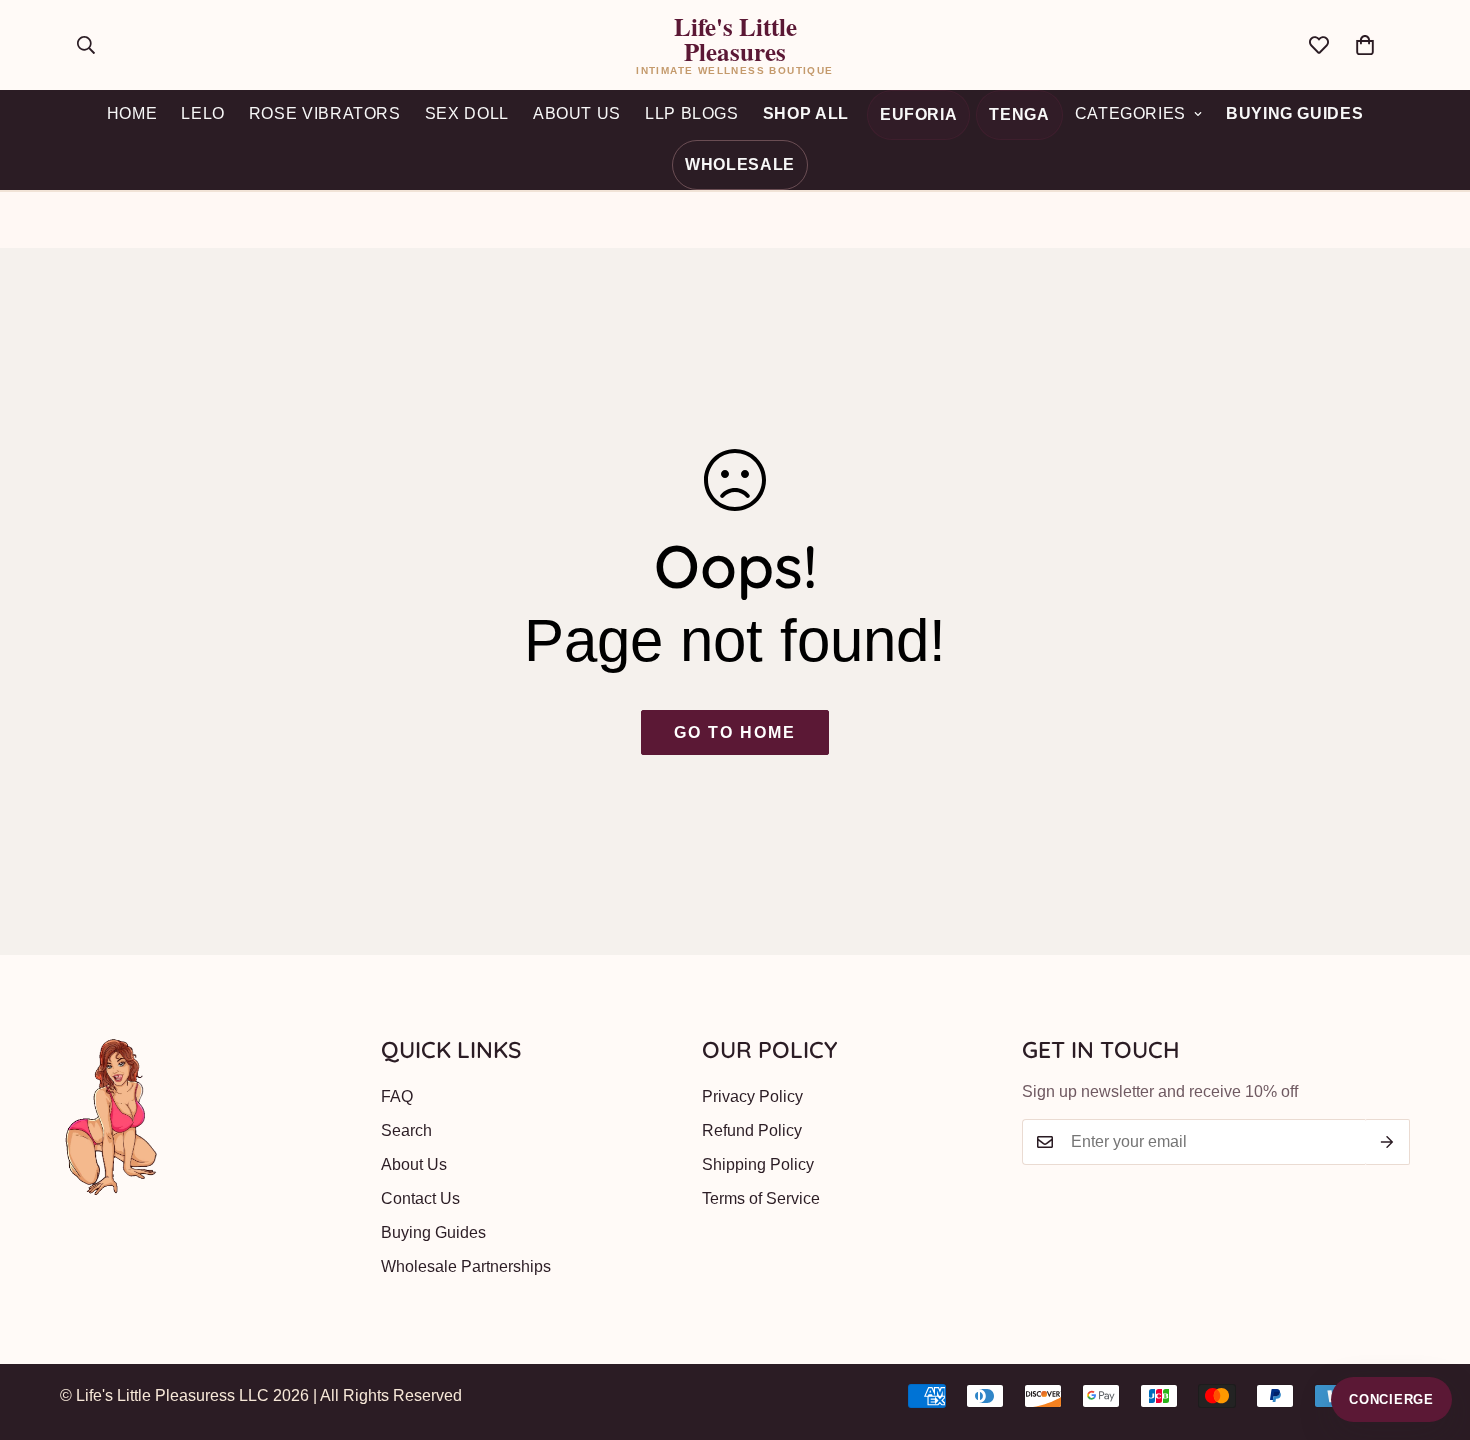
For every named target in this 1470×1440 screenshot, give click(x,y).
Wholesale (740, 164)
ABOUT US (577, 113)
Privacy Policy (752, 1096)
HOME (132, 113)
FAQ (397, 1096)
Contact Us (420, 1198)
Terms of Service (761, 1198)
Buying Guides (1294, 113)
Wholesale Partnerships (466, 1266)
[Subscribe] (1387, 1142)
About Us (414, 1164)
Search (406, 1130)
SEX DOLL (467, 113)
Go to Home (734, 732)
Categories (1130, 113)
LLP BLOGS (692, 113)
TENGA (1019, 114)
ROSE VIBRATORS (325, 113)
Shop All (806, 113)
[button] (1365, 45)
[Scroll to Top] (1431, 1331)
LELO (203, 113)
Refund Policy (752, 1130)
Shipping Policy (758, 1164)
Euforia (918, 114)
